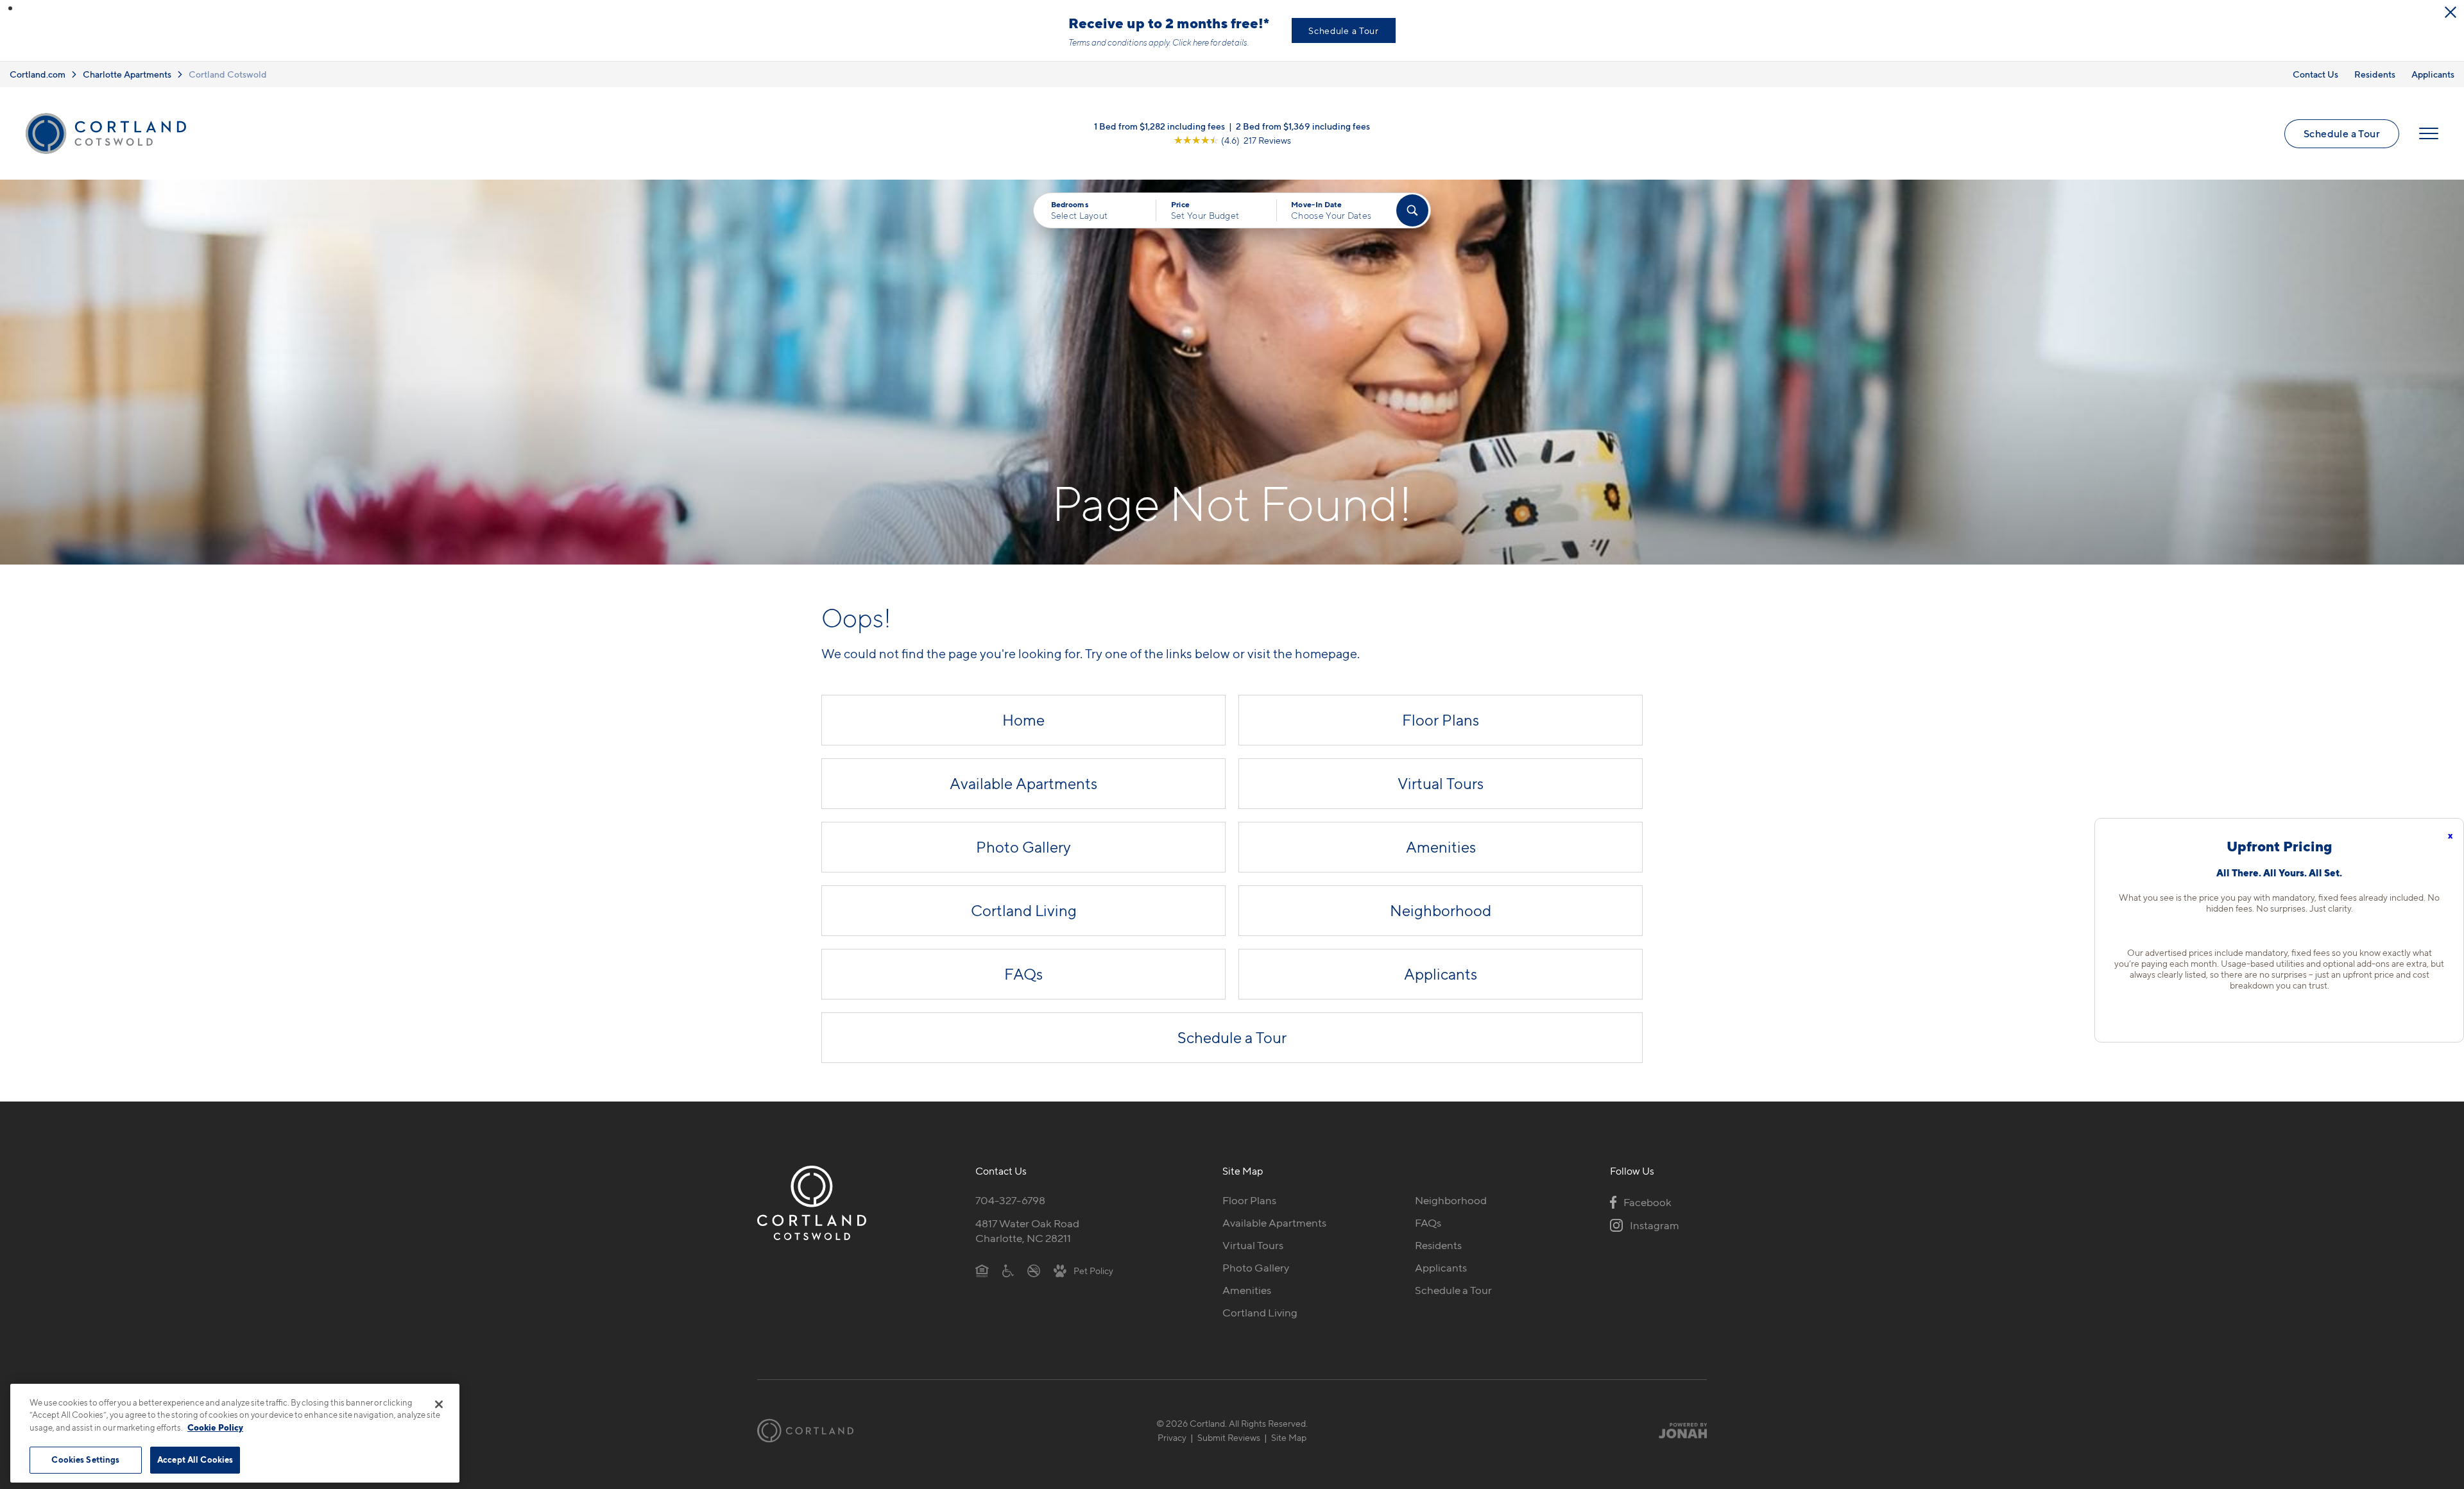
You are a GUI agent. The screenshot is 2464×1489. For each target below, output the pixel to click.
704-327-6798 (1010, 1200)
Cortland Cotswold (228, 74)
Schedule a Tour (1344, 30)
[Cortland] (805, 1431)
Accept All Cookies (195, 1459)
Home (1023, 720)
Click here (1191, 42)
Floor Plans (1441, 720)
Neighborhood (1441, 911)
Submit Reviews (1229, 1437)
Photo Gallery (1023, 847)
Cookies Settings (85, 1459)
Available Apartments (1023, 784)
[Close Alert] (2451, 12)
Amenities (1441, 847)
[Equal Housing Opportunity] (982, 1270)
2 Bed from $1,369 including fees (1303, 126)
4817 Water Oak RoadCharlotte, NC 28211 (1027, 1231)
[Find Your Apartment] (1412, 210)
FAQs (1023, 974)
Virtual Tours (1441, 784)
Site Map (1289, 1437)
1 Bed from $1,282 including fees (1159, 126)
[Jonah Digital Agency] (1677, 1431)
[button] (10, 8)
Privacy (1172, 1437)
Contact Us (2315, 74)
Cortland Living (1024, 911)
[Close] (439, 1404)
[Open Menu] (2429, 133)
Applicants (2433, 74)
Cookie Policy (215, 1427)
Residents (2375, 74)
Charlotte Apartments (127, 74)
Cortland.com (38, 74)
